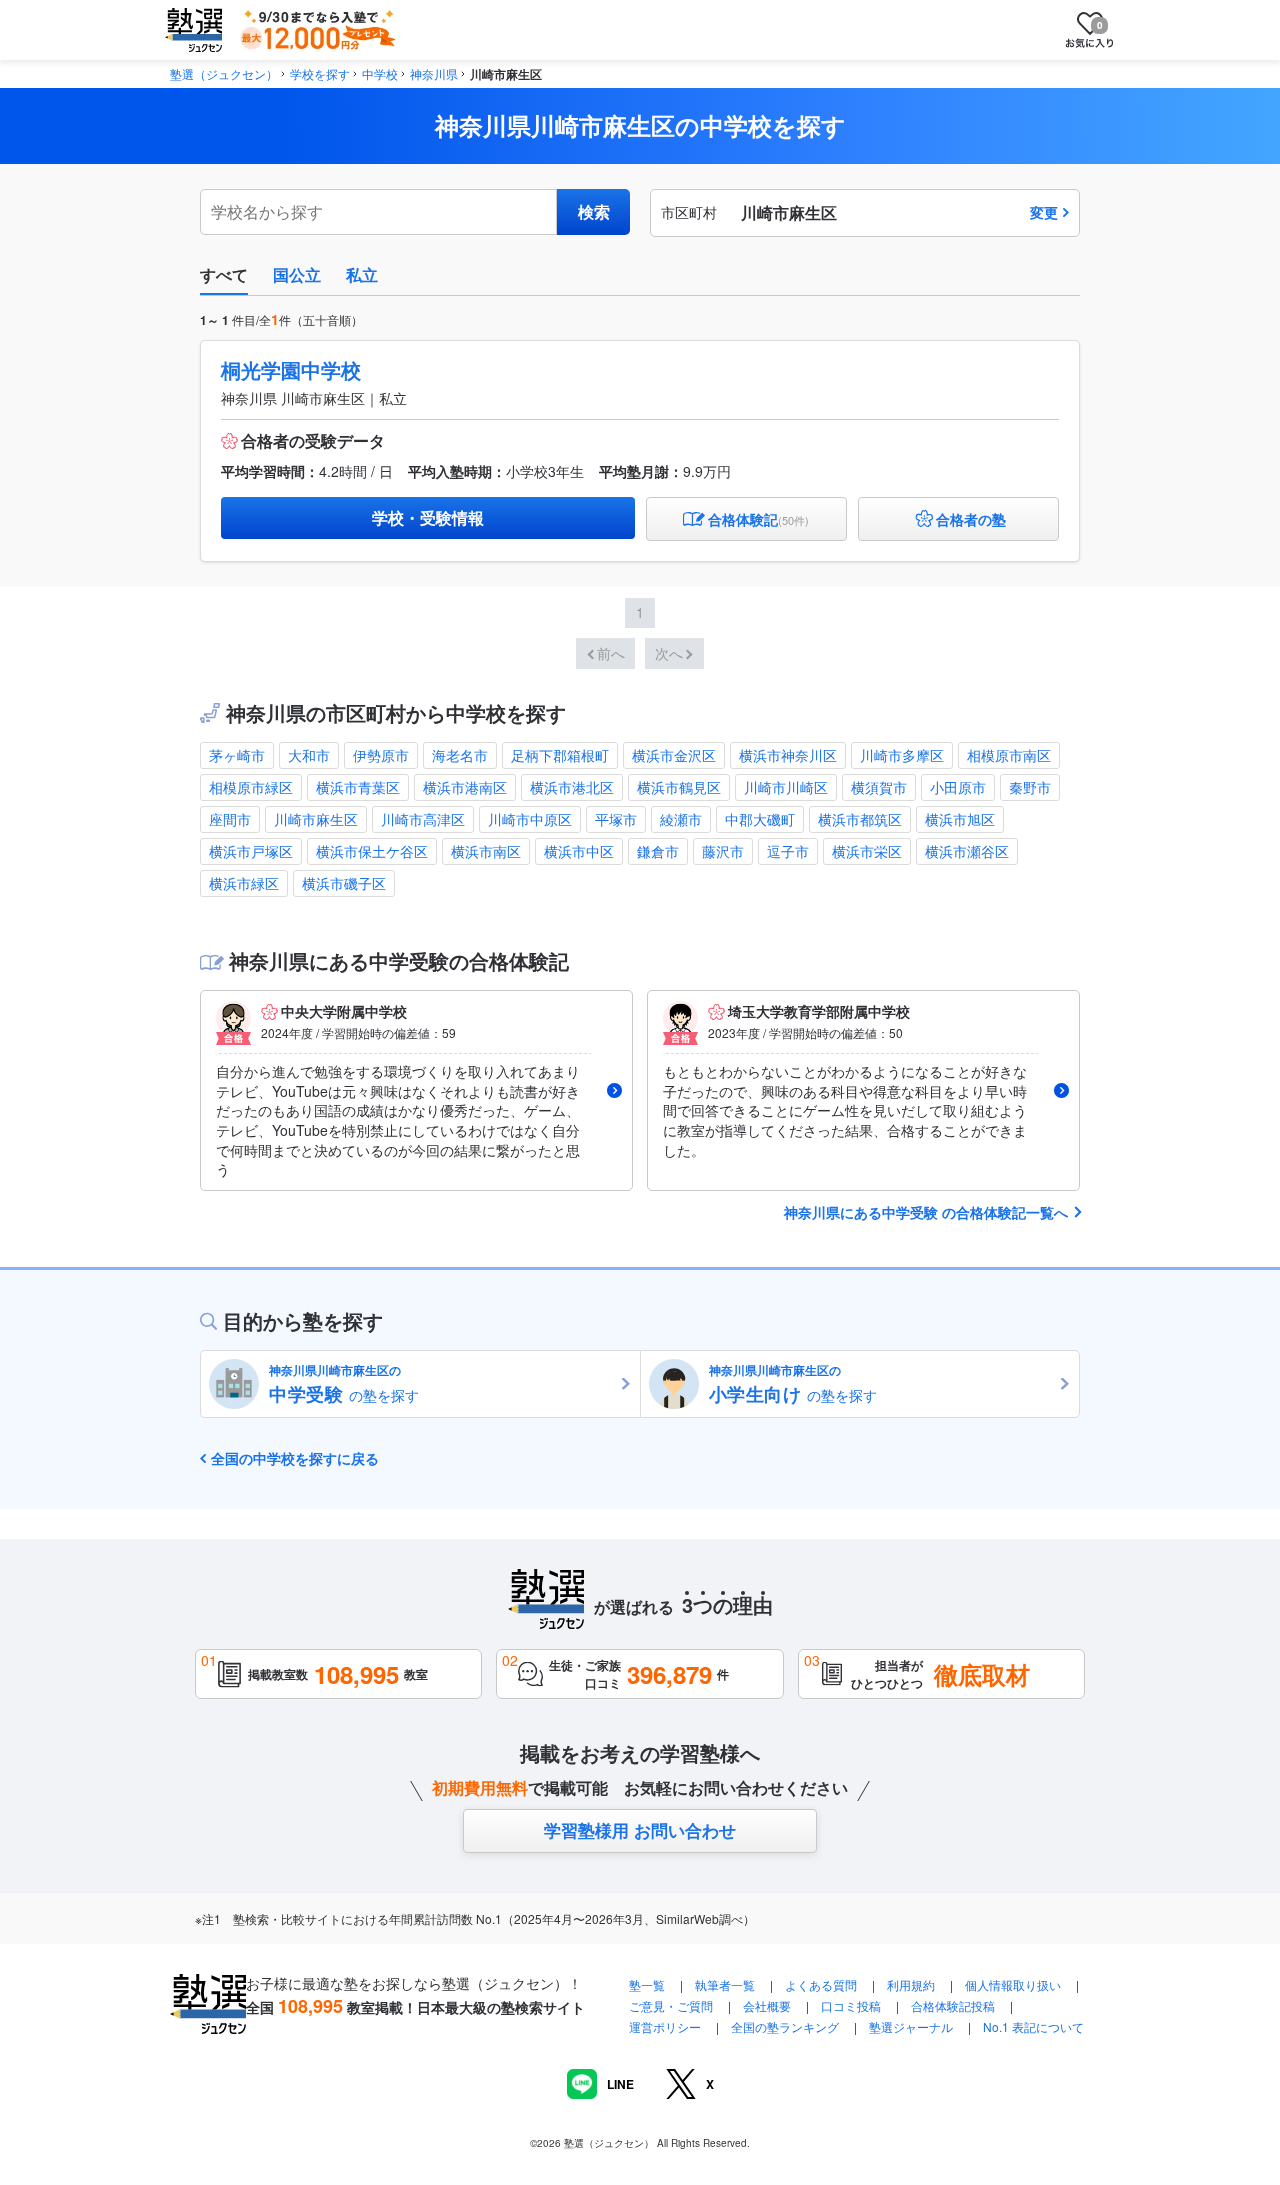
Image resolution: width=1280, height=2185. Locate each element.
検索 (594, 211)
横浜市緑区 (244, 883)
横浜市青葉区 (358, 787)
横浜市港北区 (572, 787)
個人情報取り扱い (1013, 1984)
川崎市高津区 (423, 819)
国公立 (297, 274)
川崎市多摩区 (902, 755)
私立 (362, 274)
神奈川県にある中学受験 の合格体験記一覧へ (926, 1212)
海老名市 (460, 755)
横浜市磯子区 (344, 883)
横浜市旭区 (960, 819)
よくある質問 (822, 1984)
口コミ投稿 (851, 2005)
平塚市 (616, 819)
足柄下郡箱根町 (560, 755)
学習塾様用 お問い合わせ (640, 1830)
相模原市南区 (1009, 755)
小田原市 (958, 787)
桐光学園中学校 (291, 369)
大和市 (309, 755)
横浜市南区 (486, 851)
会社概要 (767, 2005)
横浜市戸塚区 (251, 851)
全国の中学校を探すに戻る (295, 1458)
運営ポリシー (665, 2026)
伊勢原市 (381, 755)
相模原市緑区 (251, 787)
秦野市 (1030, 787)
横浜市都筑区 (860, 819)
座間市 (230, 819)
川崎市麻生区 (316, 819)
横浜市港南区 (465, 787)
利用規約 (911, 1984)
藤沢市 (723, 851)
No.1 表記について (1033, 2026)
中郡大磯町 (760, 819)
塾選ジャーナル (911, 2026)
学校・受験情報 (428, 517)
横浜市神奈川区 (788, 755)
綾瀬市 (681, 819)
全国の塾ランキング (785, 2026)
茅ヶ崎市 (237, 755)
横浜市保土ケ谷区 (372, 851)
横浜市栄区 (867, 851)
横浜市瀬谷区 (967, 851)
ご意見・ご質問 (671, 2005)
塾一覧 (647, 1984)
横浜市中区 (579, 851)
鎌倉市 (658, 851)
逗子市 (788, 851)
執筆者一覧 (725, 1984)
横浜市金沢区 (674, 755)
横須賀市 (879, 787)
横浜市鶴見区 (679, 787)
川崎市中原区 (530, 819)
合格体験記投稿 (953, 2005)
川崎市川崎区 (786, 787)
